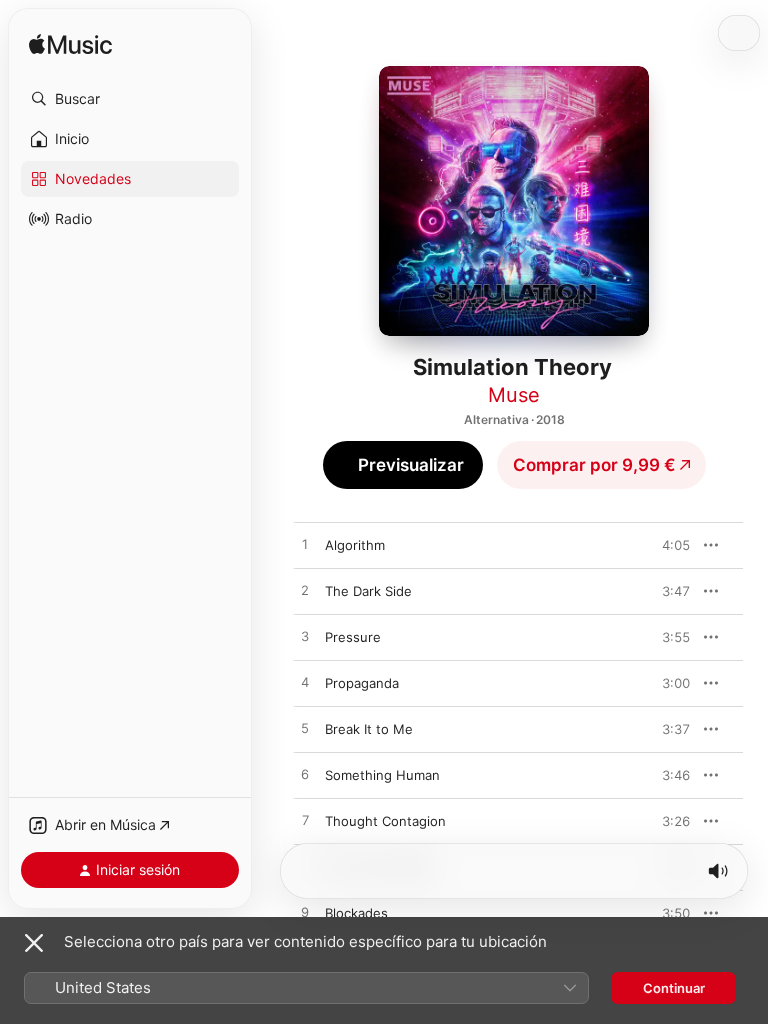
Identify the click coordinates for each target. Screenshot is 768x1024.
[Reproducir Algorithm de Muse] (305, 545)
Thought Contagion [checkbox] (385, 821)
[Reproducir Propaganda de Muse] (305, 683)
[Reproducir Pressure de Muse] (305, 637)
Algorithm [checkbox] (355, 545)
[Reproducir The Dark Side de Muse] (305, 591)
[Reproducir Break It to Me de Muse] (305, 729)
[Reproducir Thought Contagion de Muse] (305, 821)
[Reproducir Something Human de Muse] (305, 775)
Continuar (674, 988)
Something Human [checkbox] (382, 775)
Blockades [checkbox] (356, 913)
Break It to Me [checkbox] (369, 729)
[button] (130, 99)
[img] (70, 45)
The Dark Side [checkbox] (368, 591)
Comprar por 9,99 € (594, 465)
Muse (514, 395)
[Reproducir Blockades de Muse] (305, 913)
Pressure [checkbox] (353, 637)
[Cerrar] (34, 943)
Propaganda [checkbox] (362, 683)
